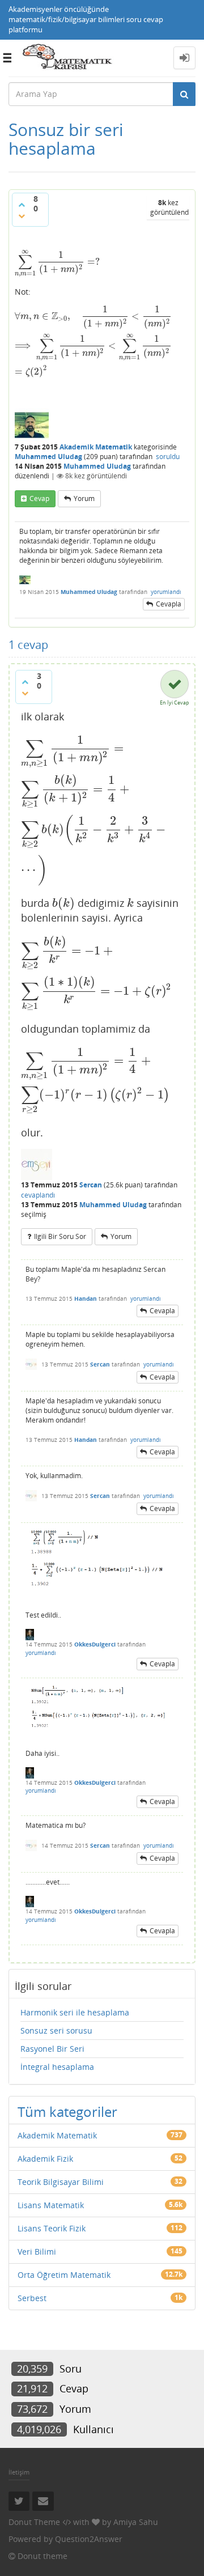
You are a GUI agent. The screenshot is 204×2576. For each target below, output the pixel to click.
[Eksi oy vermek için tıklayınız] (22, 216)
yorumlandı (166, 592)
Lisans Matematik (51, 2205)
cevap (39, 498)
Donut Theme (34, 2522)
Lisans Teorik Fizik (52, 2228)
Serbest (32, 2298)
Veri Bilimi (37, 2252)
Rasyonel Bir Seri (52, 2049)
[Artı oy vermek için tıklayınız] (22, 205)
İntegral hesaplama (57, 2067)
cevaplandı (38, 1195)
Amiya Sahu (136, 2522)
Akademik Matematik (96, 447)
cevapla (169, 604)
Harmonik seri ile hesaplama (75, 2012)
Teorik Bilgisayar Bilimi (61, 2182)
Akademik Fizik (45, 2159)
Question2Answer (89, 2539)
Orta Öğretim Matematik (64, 2275)
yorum (84, 498)
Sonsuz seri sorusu (56, 2030)
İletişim (19, 2472)
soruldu (168, 457)
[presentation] (57, 262)
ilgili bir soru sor (60, 1236)
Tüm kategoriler (67, 2112)
